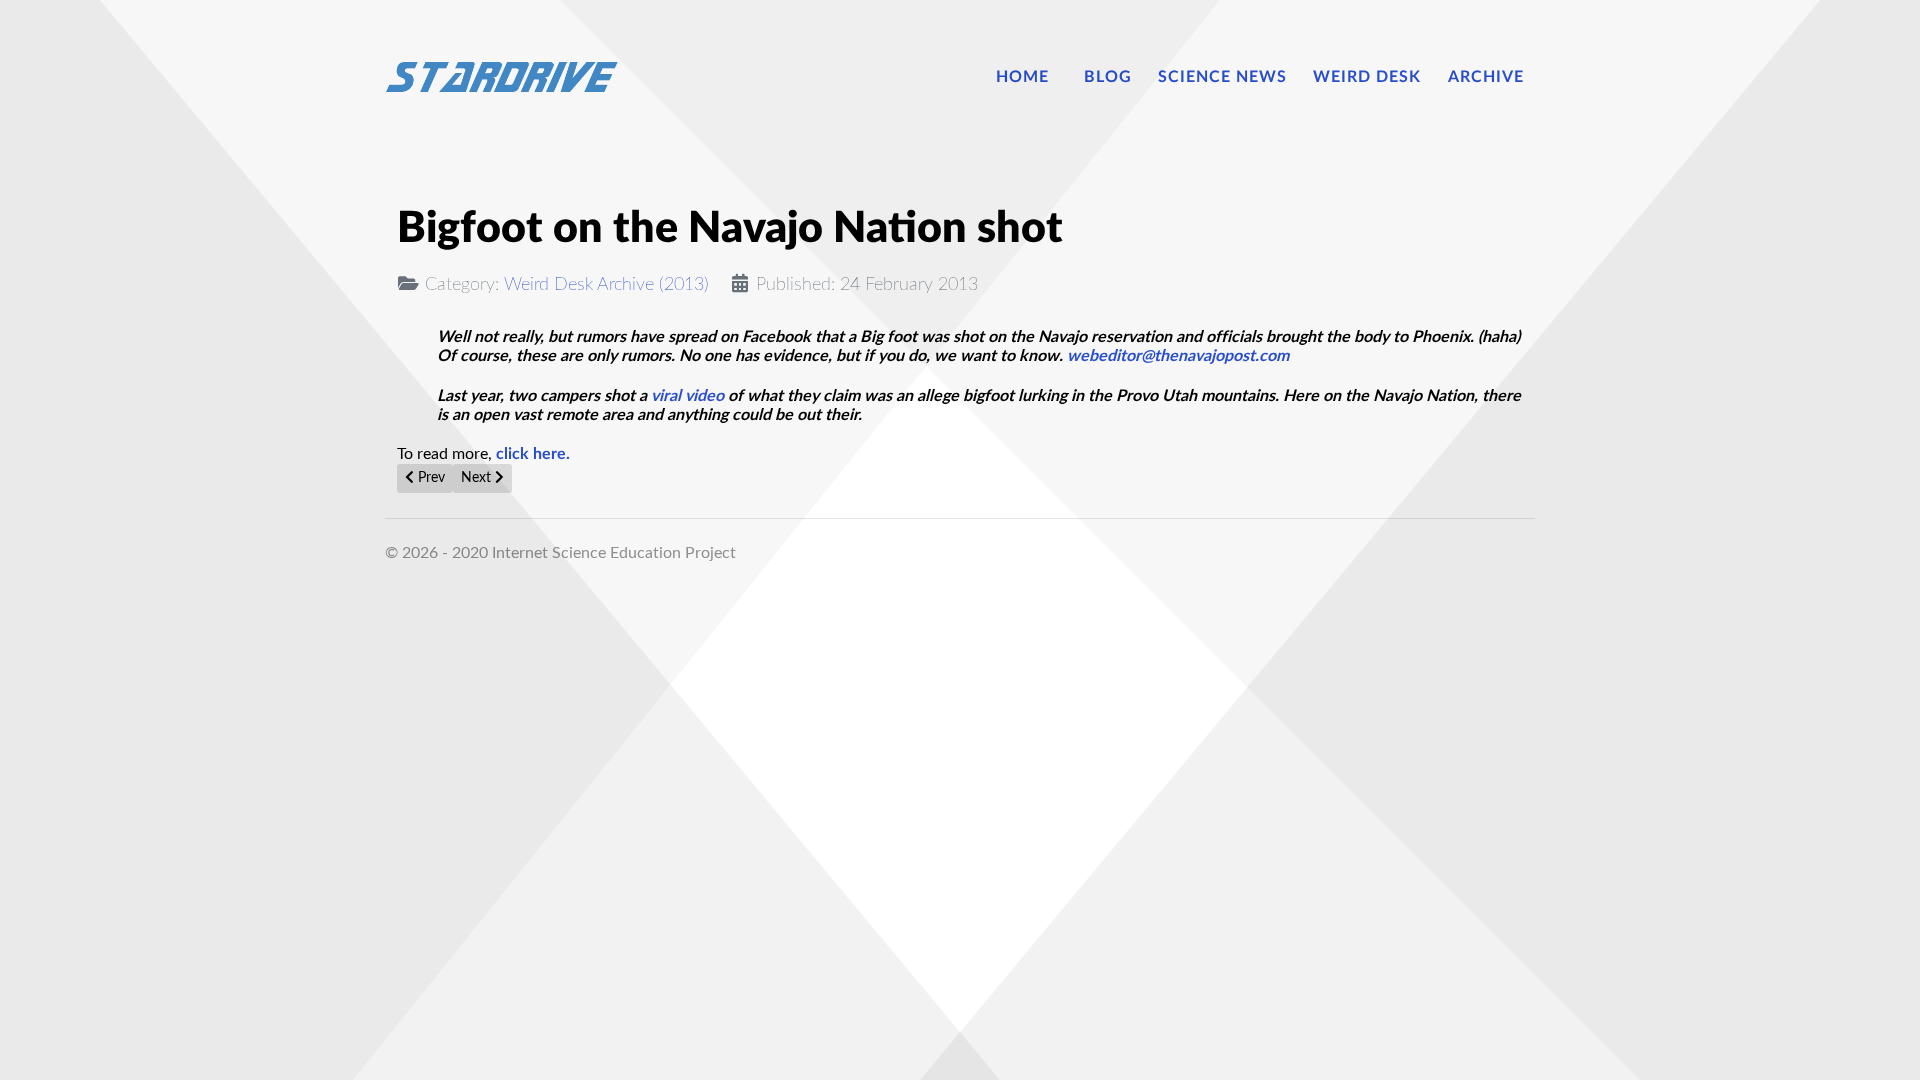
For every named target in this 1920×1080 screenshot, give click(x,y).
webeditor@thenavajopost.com (1178, 356)
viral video (687, 396)
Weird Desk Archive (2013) (606, 284)
